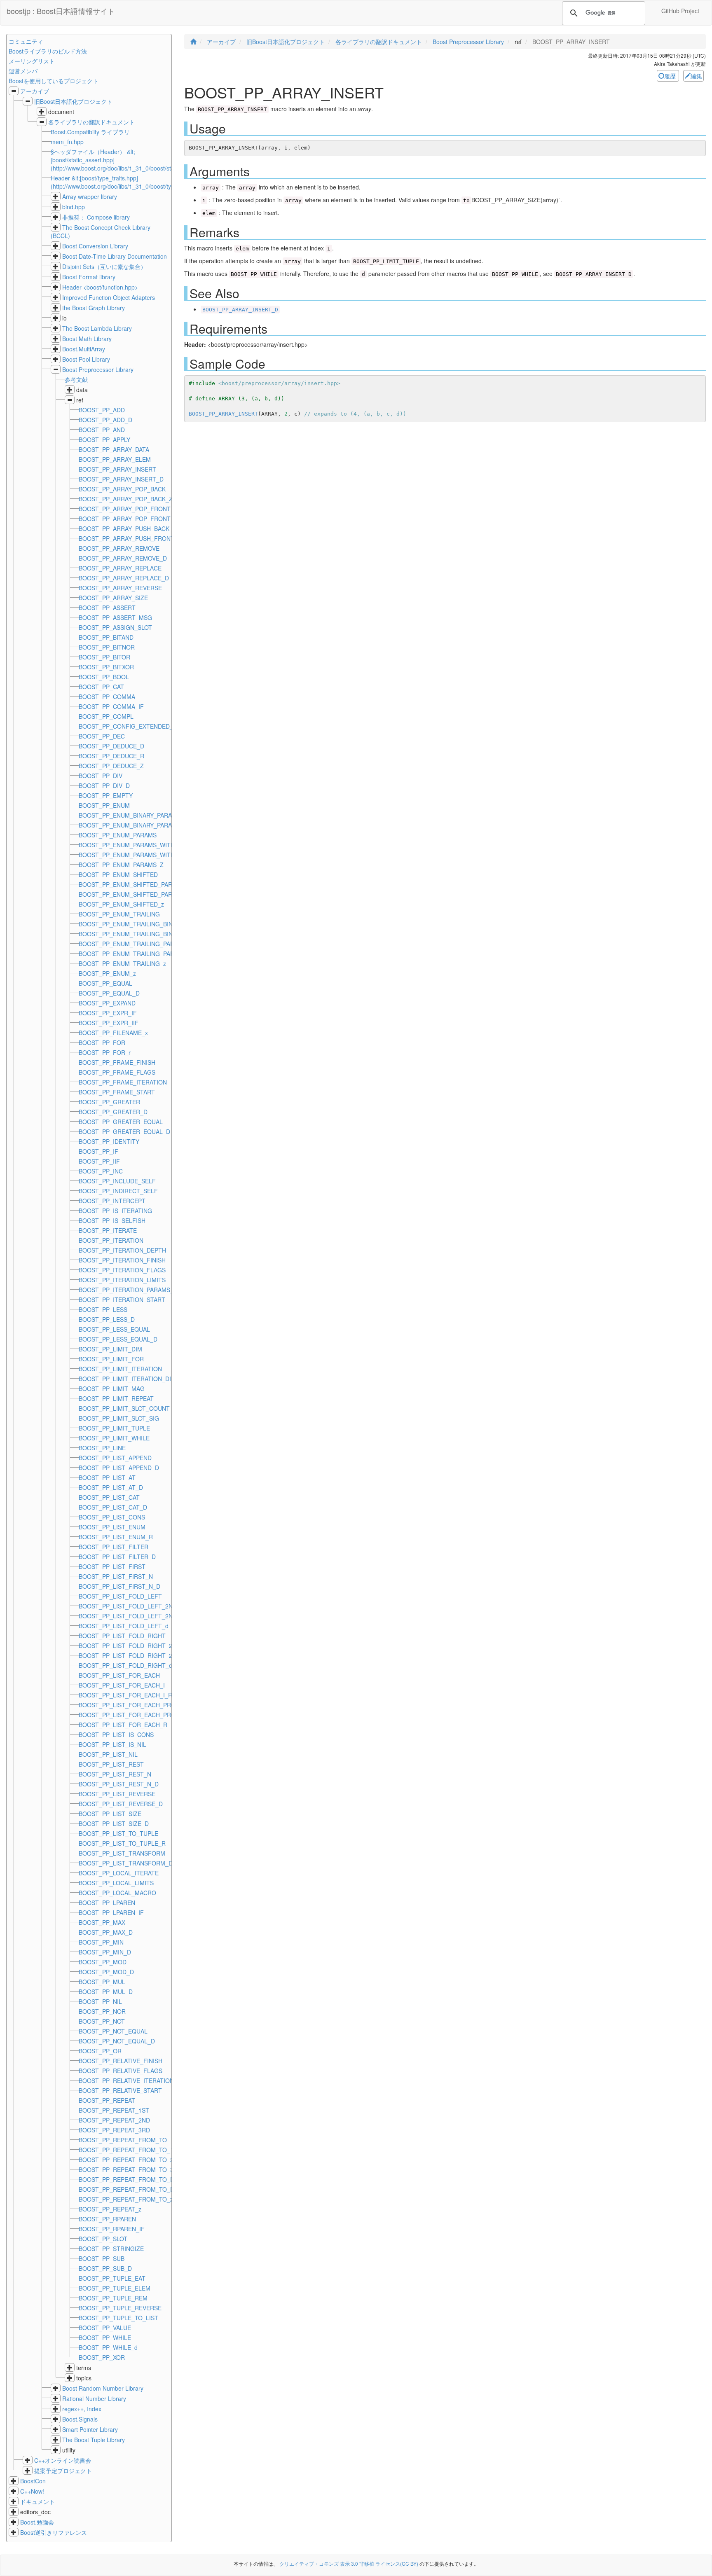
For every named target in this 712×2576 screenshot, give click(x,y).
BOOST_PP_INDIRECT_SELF (118, 1191)
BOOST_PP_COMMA (107, 697)
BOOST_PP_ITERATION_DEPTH (122, 1250)
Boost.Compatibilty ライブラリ (90, 132)
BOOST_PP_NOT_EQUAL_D (117, 2041)
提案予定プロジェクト (63, 2471)
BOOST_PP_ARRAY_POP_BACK (122, 489)
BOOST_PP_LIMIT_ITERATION (120, 1369)
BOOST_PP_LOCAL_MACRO (117, 1893)
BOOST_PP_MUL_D (106, 1992)
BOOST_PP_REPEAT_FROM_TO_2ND (130, 2160)
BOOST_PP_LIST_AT (107, 1477)
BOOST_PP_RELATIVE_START (120, 2090)
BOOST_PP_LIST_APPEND (115, 1458)
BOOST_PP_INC (101, 1171)
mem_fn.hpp (67, 142)
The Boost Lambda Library (97, 328)
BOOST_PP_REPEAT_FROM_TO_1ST (130, 2150)
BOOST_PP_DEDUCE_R (111, 756)
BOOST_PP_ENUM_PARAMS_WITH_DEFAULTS (143, 855)
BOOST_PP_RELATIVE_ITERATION (126, 2080)
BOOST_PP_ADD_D (105, 420)
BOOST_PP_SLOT (103, 2239)
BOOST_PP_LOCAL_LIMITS (116, 1883)
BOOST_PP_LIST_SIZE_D (114, 1823)
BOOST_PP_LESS (103, 1309)
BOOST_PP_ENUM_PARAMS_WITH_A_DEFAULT (145, 845)
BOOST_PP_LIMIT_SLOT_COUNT (124, 1408)
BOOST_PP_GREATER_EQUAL (121, 1122)
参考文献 (76, 379)
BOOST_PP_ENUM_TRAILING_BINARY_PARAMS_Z (148, 934)
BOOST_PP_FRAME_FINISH (117, 1062)
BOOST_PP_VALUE (105, 2328)
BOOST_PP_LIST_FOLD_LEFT (120, 1596)
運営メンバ (23, 71)
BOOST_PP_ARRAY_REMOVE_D (123, 558)
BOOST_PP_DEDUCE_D (111, 746)
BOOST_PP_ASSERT (107, 608)
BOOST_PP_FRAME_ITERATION (123, 1082)
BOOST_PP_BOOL (104, 677)
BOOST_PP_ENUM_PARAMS (118, 835)
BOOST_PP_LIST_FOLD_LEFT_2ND (128, 1606)
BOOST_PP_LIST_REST (111, 1764)
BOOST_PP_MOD (103, 1962)
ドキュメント (37, 2501)
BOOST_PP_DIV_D (104, 785)
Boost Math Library (87, 339)
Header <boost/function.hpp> (100, 287)
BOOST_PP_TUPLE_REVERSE (120, 2308)
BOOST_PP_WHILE (105, 2338)
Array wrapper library (90, 196)
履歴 (671, 76)
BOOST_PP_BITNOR (107, 647)
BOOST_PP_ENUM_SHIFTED (118, 874)
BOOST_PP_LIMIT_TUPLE (114, 1428)
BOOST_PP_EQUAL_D (109, 993)
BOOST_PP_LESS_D (107, 1319)
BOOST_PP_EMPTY (106, 795)
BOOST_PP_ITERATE (108, 1230)
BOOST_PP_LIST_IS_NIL (112, 1744)
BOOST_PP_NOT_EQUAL (113, 2031)
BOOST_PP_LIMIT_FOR (111, 1359)
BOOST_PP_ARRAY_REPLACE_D (124, 578)
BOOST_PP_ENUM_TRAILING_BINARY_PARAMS (145, 924)
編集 (696, 76)
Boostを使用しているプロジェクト (54, 81)
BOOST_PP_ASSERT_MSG (115, 617)
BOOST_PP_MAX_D (106, 1932)
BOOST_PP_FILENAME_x (113, 1033)
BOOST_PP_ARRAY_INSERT (223, 414)
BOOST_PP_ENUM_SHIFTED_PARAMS (132, 884)
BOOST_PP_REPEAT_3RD (114, 2130)
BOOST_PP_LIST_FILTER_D (117, 1557)
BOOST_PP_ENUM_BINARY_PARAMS (130, 815)
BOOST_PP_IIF (99, 1161)
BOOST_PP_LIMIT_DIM (110, 1349)
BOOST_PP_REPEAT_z (110, 2209)
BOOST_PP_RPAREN (107, 2219)
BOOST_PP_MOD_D (106, 1972)
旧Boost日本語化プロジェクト (73, 101)
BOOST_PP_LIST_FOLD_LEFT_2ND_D (131, 1616)
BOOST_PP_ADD (102, 410)
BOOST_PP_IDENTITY (109, 1141)
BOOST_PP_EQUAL (105, 983)
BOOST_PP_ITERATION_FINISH (122, 1260)
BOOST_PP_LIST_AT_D (111, 1487)
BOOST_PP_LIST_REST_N (115, 1774)
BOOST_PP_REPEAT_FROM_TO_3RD (130, 2169)
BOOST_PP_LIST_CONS (112, 1517)
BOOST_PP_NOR (102, 2011)
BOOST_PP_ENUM (104, 805)
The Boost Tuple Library (94, 2440)
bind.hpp (74, 207)
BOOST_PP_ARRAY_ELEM (115, 459)
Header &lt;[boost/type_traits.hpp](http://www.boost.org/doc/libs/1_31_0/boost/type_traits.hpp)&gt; (134, 182)
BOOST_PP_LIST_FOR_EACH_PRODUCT (135, 1705)
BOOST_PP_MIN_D (105, 1952)
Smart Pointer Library (90, 2429)
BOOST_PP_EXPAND (107, 1003)
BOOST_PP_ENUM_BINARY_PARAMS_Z (133, 825)
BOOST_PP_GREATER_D (113, 1112)
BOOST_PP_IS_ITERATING (115, 1211)
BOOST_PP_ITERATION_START (122, 1300)
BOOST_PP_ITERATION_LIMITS (122, 1280)
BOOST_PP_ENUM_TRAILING (119, 914)
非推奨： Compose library (96, 217)
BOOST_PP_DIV (101, 776)
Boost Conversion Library (95, 246)
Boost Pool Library (86, 359)
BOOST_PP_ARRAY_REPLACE (120, 568)
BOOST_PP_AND (102, 430)
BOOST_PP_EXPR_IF (108, 1013)
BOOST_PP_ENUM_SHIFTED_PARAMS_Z (135, 894)
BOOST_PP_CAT (101, 687)
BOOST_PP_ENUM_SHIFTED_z (121, 904)
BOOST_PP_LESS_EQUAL (114, 1329)
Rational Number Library (94, 2398)
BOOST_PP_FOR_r (105, 1052)
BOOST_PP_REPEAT (107, 2100)
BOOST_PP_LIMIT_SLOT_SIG (119, 1418)
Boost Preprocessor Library (98, 369)
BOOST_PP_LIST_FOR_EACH (119, 1675)
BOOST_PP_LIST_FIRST (112, 1566)
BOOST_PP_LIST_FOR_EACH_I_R (125, 1695)
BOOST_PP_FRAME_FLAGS (117, 1072)
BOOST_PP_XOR (102, 2357)
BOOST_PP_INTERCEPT (112, 1201)
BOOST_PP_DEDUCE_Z (111, 766)
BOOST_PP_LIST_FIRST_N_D (119, 1586)
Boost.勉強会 (37, 2522)
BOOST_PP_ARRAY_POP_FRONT (125, 509)
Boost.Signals (80, 2419)
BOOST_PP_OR (100, 2051)
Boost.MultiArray (84, 349)
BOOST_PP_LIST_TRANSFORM (122, 1853)
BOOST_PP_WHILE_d (108, 2347)
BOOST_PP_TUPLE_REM (113, 2298)
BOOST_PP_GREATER (109, 1102)
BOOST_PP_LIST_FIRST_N (116, 1576)
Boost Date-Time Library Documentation (115, 256)
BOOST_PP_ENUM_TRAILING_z (122, 963)
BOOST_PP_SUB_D (105, 2268)
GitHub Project (680, 11)
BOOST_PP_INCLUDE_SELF (117, 1181)
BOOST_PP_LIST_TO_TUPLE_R (122, 1843)
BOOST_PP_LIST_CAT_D (113, 1507)
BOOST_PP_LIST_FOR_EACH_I (122, 1685)
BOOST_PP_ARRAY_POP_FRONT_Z (128, 519)
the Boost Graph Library (94, 308)
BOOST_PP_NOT (102, 2021)
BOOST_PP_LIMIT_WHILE (114, 1438)
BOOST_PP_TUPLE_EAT (112, 2278)
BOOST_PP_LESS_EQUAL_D (118, 1339)
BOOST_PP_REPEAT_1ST (114, 2110)
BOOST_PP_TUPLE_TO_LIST (118, 2318)
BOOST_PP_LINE (102, 1448)
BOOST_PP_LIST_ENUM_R (116, 1537)
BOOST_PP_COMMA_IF (111, 706)
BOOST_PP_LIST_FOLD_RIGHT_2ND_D (133, 1655)
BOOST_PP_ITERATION (111, 1240)
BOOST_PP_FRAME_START (117, 1092)
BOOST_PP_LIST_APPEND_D (119, 1468)
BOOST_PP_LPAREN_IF (111, 1912)
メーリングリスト (32, 61)
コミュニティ (26, 41)
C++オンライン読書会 (63, 2460)
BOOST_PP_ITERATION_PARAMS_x (128, 1290)
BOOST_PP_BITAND (106, 637)
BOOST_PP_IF (98, 1151)
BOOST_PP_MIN (101, 1942)
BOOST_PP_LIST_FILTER (114, 1547)
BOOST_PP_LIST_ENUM (112, 1527)
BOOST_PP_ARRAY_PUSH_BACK (124, 528)
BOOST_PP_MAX (102, 1922)
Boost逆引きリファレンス (54, 2532)
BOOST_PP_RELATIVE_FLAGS (121, 2071)
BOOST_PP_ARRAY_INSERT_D (240, 310)
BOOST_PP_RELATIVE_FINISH (121, 2061)
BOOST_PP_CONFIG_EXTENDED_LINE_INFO (141, 726)
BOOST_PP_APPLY (104, 439)
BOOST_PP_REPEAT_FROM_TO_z (126, 2199)
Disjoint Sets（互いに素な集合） (104, 266)
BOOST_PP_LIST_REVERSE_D (121, 1804)
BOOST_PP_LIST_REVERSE (117, 1794)
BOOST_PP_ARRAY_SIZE (113, 598)
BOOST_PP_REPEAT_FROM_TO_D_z (130, 2189)
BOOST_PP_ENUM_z (107, 973)
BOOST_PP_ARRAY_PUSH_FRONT (126, 538)
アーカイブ (35, 91)
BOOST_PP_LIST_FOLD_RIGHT (122, 1636)
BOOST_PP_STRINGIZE (111, 2249)
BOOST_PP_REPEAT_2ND (114, 2120)
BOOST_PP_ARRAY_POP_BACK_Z (126, 499)
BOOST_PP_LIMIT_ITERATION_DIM (127, 1379)
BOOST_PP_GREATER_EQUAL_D (124, 1131)
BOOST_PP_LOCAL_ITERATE (119, 1873)
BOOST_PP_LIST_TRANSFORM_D (126, 1863)
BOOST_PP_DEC (102, 736)
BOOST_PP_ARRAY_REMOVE (119, 548)
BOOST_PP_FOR (102, 1043)
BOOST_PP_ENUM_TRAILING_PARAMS (133, 944)
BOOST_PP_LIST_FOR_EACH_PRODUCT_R (139, 1715)
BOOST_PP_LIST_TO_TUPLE (118, 1833)
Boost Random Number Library (103, 2388)
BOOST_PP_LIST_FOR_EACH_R (123, 1725)
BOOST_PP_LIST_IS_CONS (116, 1734)
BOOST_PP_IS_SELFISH (112, 1220)
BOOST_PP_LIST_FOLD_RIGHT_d (125, 1665)
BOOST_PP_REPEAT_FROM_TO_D (126, 2179)
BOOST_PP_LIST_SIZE (110, 1814)
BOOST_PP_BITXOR (106, 667)
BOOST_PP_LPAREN (107, 1903)
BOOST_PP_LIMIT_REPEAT (116, 1398)
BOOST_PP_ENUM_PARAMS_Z (121, 865)
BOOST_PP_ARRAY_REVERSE (120, 588)
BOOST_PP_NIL (100, 2001)
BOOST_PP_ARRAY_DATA (114, 449)
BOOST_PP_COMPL (106, 716)
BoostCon (33, 2481)
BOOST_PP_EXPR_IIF (109, 1023)
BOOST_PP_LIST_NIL (108, 1754)
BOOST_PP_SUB (102, 2258)
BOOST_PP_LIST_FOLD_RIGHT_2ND (130, 1646)
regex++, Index (82, 2409)
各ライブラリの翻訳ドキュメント (91, 122)
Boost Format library (89, 277)
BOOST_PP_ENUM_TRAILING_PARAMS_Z (136, 954)
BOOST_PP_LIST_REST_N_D (119, 1784)
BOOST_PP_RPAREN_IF (112, 2229)
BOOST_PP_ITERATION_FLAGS (122, 1270)
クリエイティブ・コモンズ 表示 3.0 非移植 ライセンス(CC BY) (349, 2563)
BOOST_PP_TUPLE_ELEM (115, 2288)
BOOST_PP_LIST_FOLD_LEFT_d (124, 1626)
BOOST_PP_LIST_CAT (109, 1497)
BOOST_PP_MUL (102, 1982)
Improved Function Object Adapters (109, 297)
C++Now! (32, 2491)
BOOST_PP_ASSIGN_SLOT (115, 627)
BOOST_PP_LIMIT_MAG (112, 1389)
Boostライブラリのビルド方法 (48, 51)
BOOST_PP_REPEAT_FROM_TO (123, 2140)
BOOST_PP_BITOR (104, 657)
